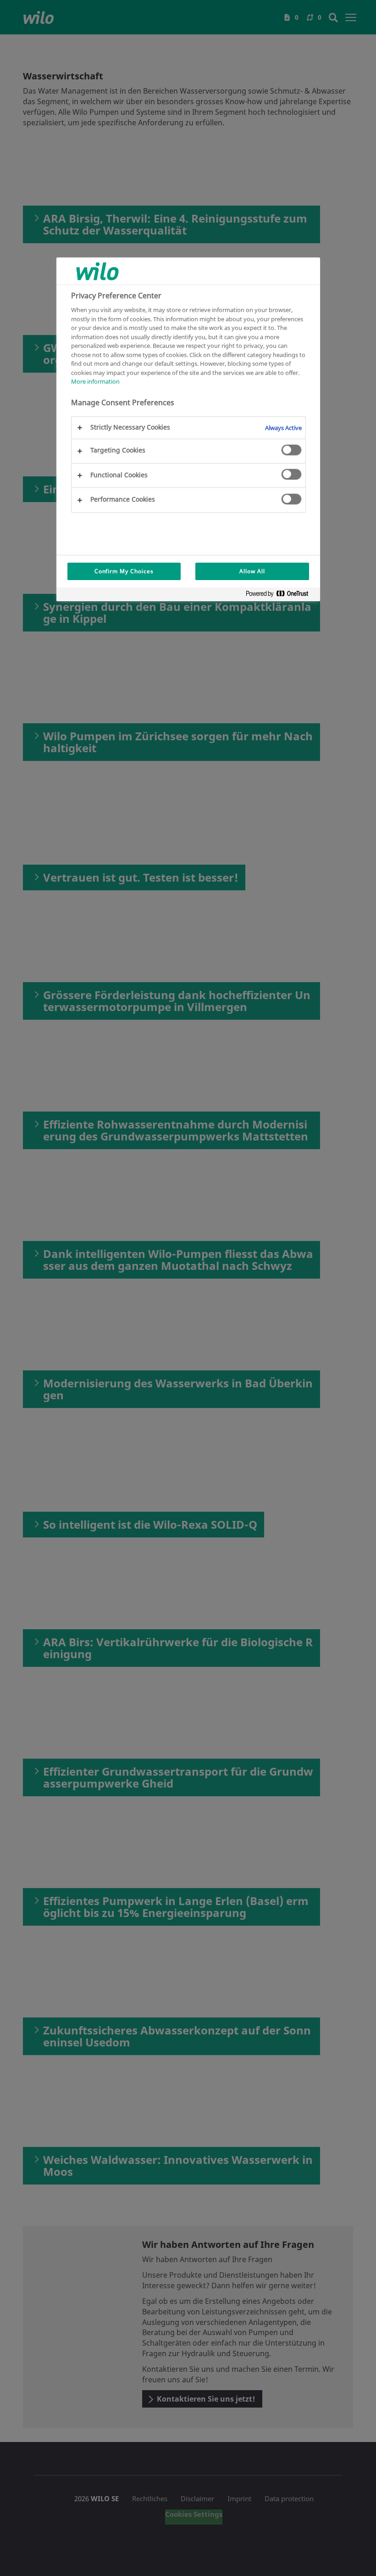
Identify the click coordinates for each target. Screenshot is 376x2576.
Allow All (252, 571)
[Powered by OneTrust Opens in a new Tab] (281, 595)
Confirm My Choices (124, 571)
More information (95, 381)
